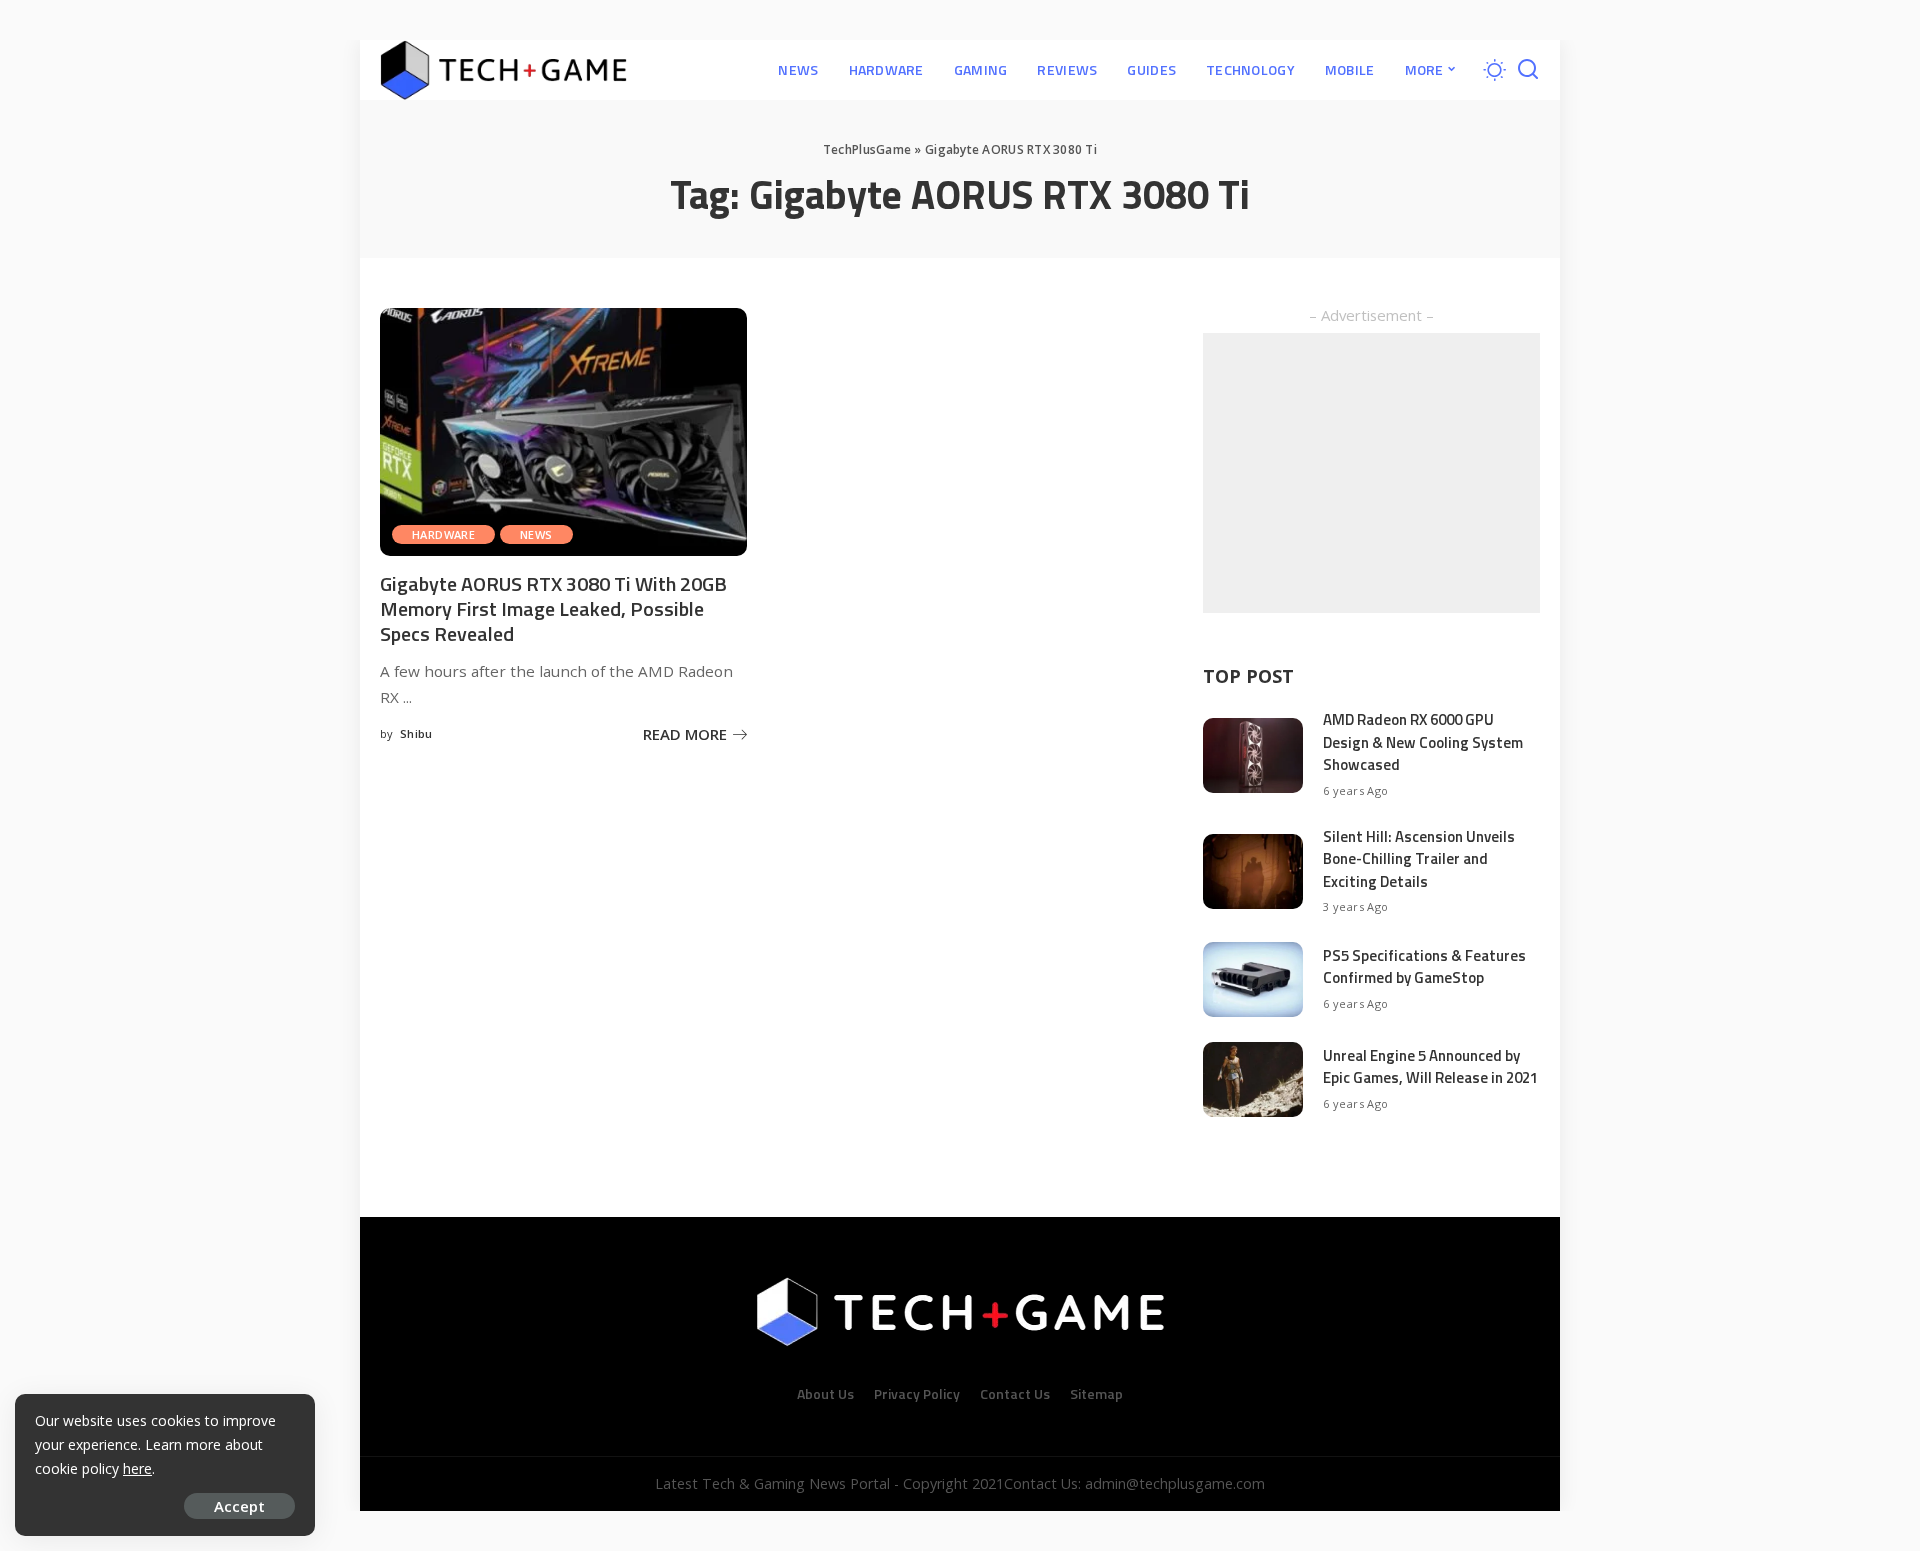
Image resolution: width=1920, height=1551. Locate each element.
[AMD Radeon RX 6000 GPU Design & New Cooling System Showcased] (1253, 755)
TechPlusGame (867, 149)
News (536, 534)
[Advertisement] (1371, 473)
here (137, 1468)
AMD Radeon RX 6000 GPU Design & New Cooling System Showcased (1423, 742)
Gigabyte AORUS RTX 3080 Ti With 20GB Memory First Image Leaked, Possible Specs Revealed (553, 608)
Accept (239, 1506)
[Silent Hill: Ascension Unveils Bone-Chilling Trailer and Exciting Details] (1253, 871)
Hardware (443, 534)
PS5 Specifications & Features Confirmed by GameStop (1424, 967)
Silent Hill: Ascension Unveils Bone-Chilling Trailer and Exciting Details (1419, 859)
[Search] (1528, 70)
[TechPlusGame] (503, 70)
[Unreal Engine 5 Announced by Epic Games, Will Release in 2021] (1253, 1079)
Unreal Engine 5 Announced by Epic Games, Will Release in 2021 (1430, 1067)
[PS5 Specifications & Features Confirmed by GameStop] (1253, 979)
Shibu (416, 733)
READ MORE (685, 734)
